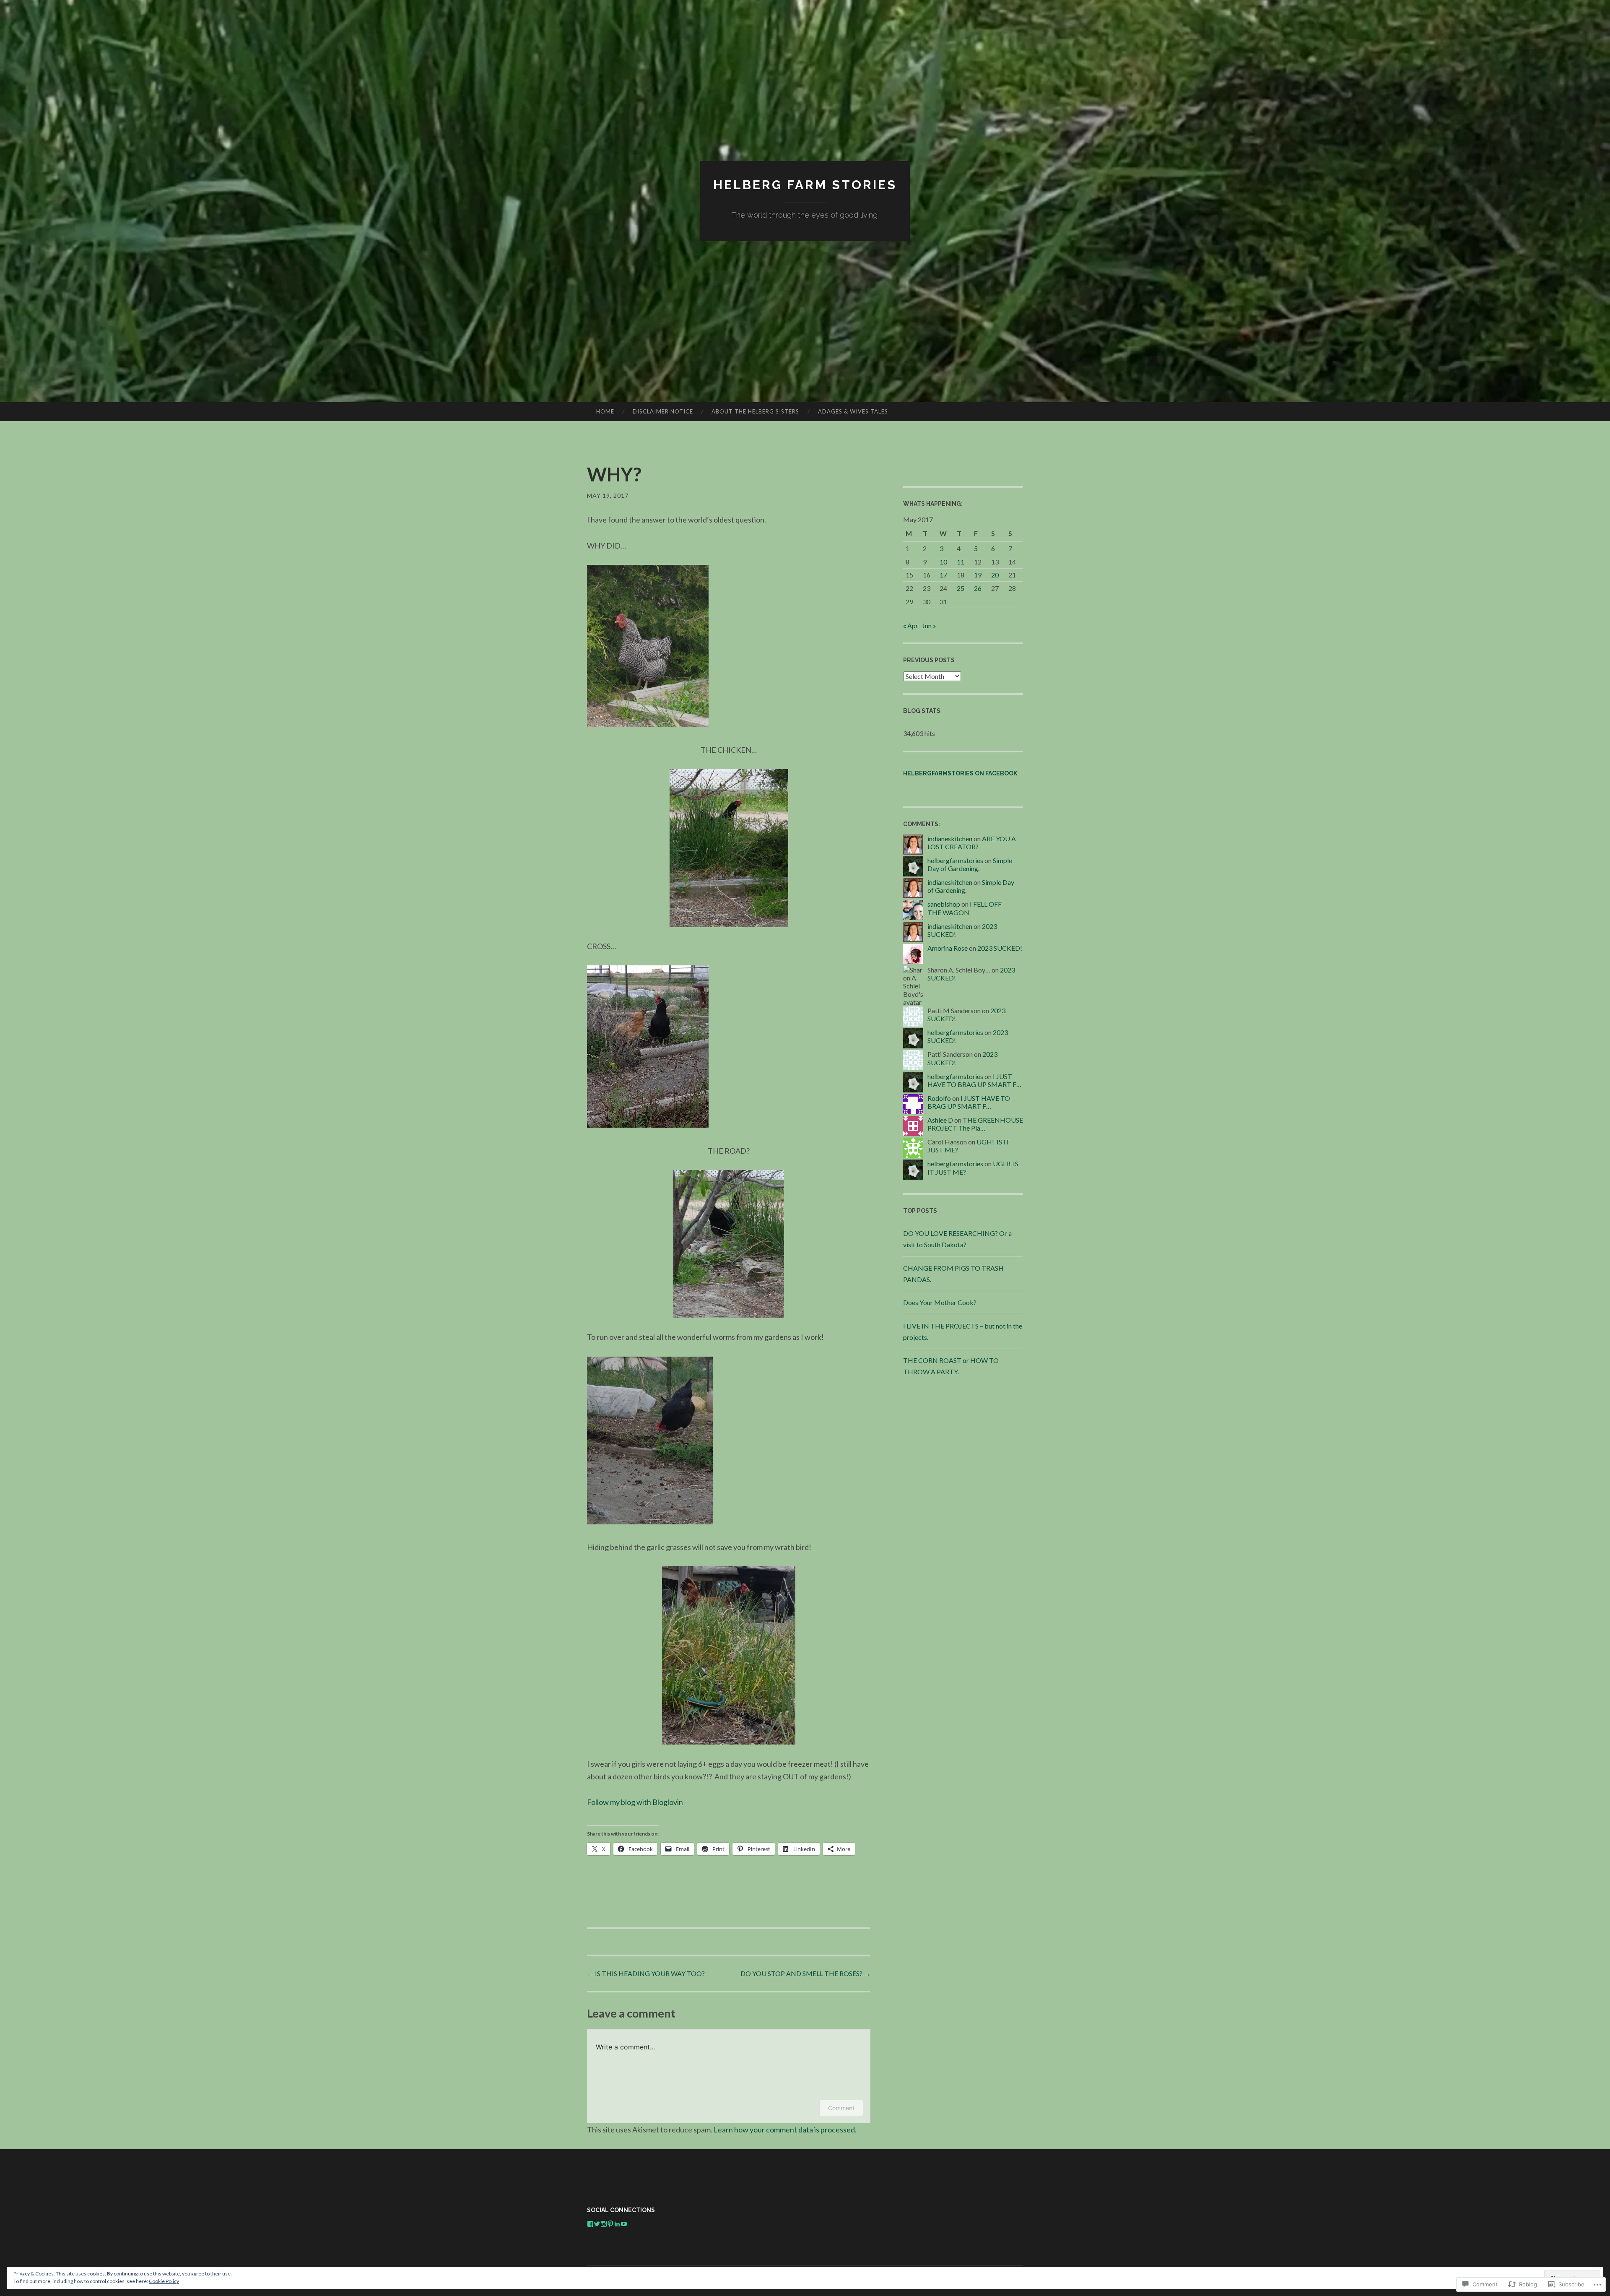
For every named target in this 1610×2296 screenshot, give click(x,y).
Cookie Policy (164, 2281)
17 (943, 575)
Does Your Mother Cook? (940, 1302)
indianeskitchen (950, 839)
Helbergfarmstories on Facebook (960, 773)
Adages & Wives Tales (853, 411)
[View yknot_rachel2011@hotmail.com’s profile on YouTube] (624, 2224)
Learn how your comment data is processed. (785, 2130)
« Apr (911, 625)
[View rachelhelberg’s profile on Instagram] (604, 2224)
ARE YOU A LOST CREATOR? (972, 842)
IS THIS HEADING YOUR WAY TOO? (646, 1973)
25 (961, 588)
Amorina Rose (948, 948)
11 (961, 562)
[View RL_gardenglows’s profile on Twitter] (597, 2224)
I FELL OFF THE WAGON (965, 908)
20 (995, 575)
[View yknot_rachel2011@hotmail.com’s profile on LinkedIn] (617, 2224)
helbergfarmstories (955, 860)
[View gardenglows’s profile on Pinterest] (610, 2224)
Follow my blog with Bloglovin (635, 1802)
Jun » (929, 625)
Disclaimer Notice (663, 411)
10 (943, 562)
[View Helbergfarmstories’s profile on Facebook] (590, 2224)
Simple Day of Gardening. (970, 864)
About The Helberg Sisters (755, 411)
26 (978, 588)
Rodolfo (939, 1098)
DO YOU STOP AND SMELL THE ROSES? (805, 1973)
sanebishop (944, 904)
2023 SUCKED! (1000, 948)
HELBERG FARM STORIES (805, 185)
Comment (841, 2108)
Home (605, 411)
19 (978, 575)
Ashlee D (940, 1120)
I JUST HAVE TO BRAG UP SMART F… (974, 1080)
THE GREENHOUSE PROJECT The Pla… (975, 1124)
